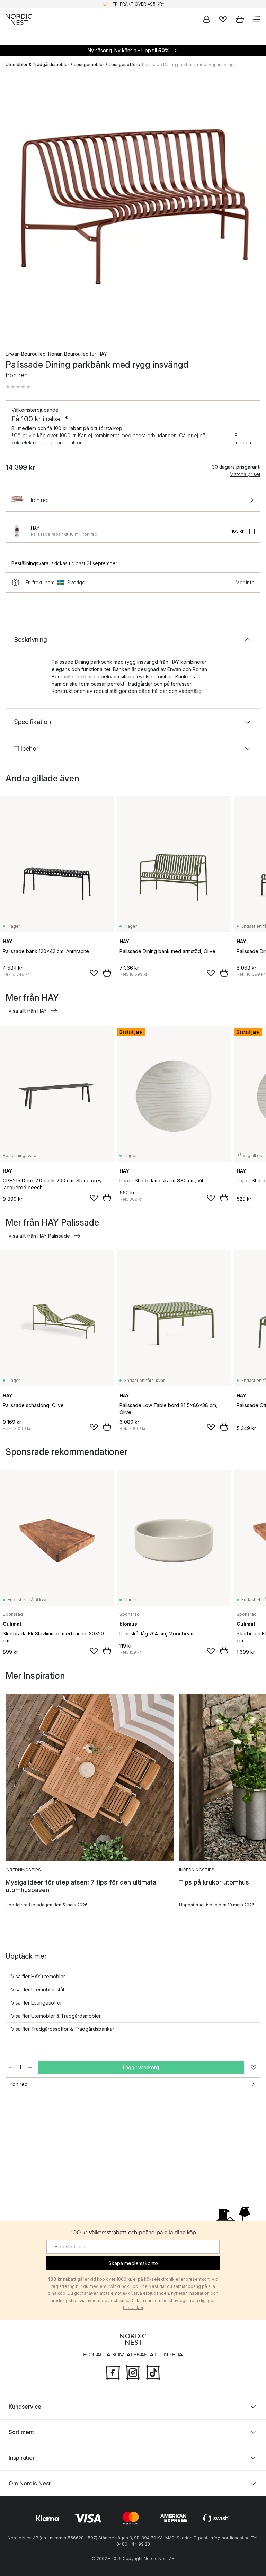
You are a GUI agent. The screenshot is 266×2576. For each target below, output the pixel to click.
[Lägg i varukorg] (107, 973)
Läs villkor (133, 2308)
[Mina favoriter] (223, 19)
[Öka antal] (30, 2068)
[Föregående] (12, 207)
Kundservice (25, 2407)
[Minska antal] (10, 2068)
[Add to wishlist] (94, 973)
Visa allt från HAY (28, 1011)
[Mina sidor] (206, 19)
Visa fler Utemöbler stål (38, 1990)
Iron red (19, 2084)
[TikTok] (153, 2372)
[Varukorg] (240, 19)
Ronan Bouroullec (68, 354)
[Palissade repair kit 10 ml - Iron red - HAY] (17, 531)
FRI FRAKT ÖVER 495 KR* (139, 4)
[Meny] (256, 19)
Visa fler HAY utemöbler (38, 1976)
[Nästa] (254, 207)
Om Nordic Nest (30, 2484)
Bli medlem (243, 439)
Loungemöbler (89, 65)
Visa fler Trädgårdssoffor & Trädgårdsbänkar (63, 2029)
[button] (18, 387)
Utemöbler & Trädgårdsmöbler (37, 65)
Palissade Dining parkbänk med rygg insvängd (189, 65)
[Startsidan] (19, 19)
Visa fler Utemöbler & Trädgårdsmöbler (56, 2016)
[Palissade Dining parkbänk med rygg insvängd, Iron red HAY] (133, 206)
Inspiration (22, 2458)
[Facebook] (113, 2372)
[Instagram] (133, 2372)
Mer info (245, 582)
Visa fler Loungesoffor (37, 2003)
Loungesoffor (123, 65)
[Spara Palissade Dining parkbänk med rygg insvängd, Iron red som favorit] (254, 2068)
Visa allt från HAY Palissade (39, 1236)
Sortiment (21, 2432)
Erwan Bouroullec (25, 354)
